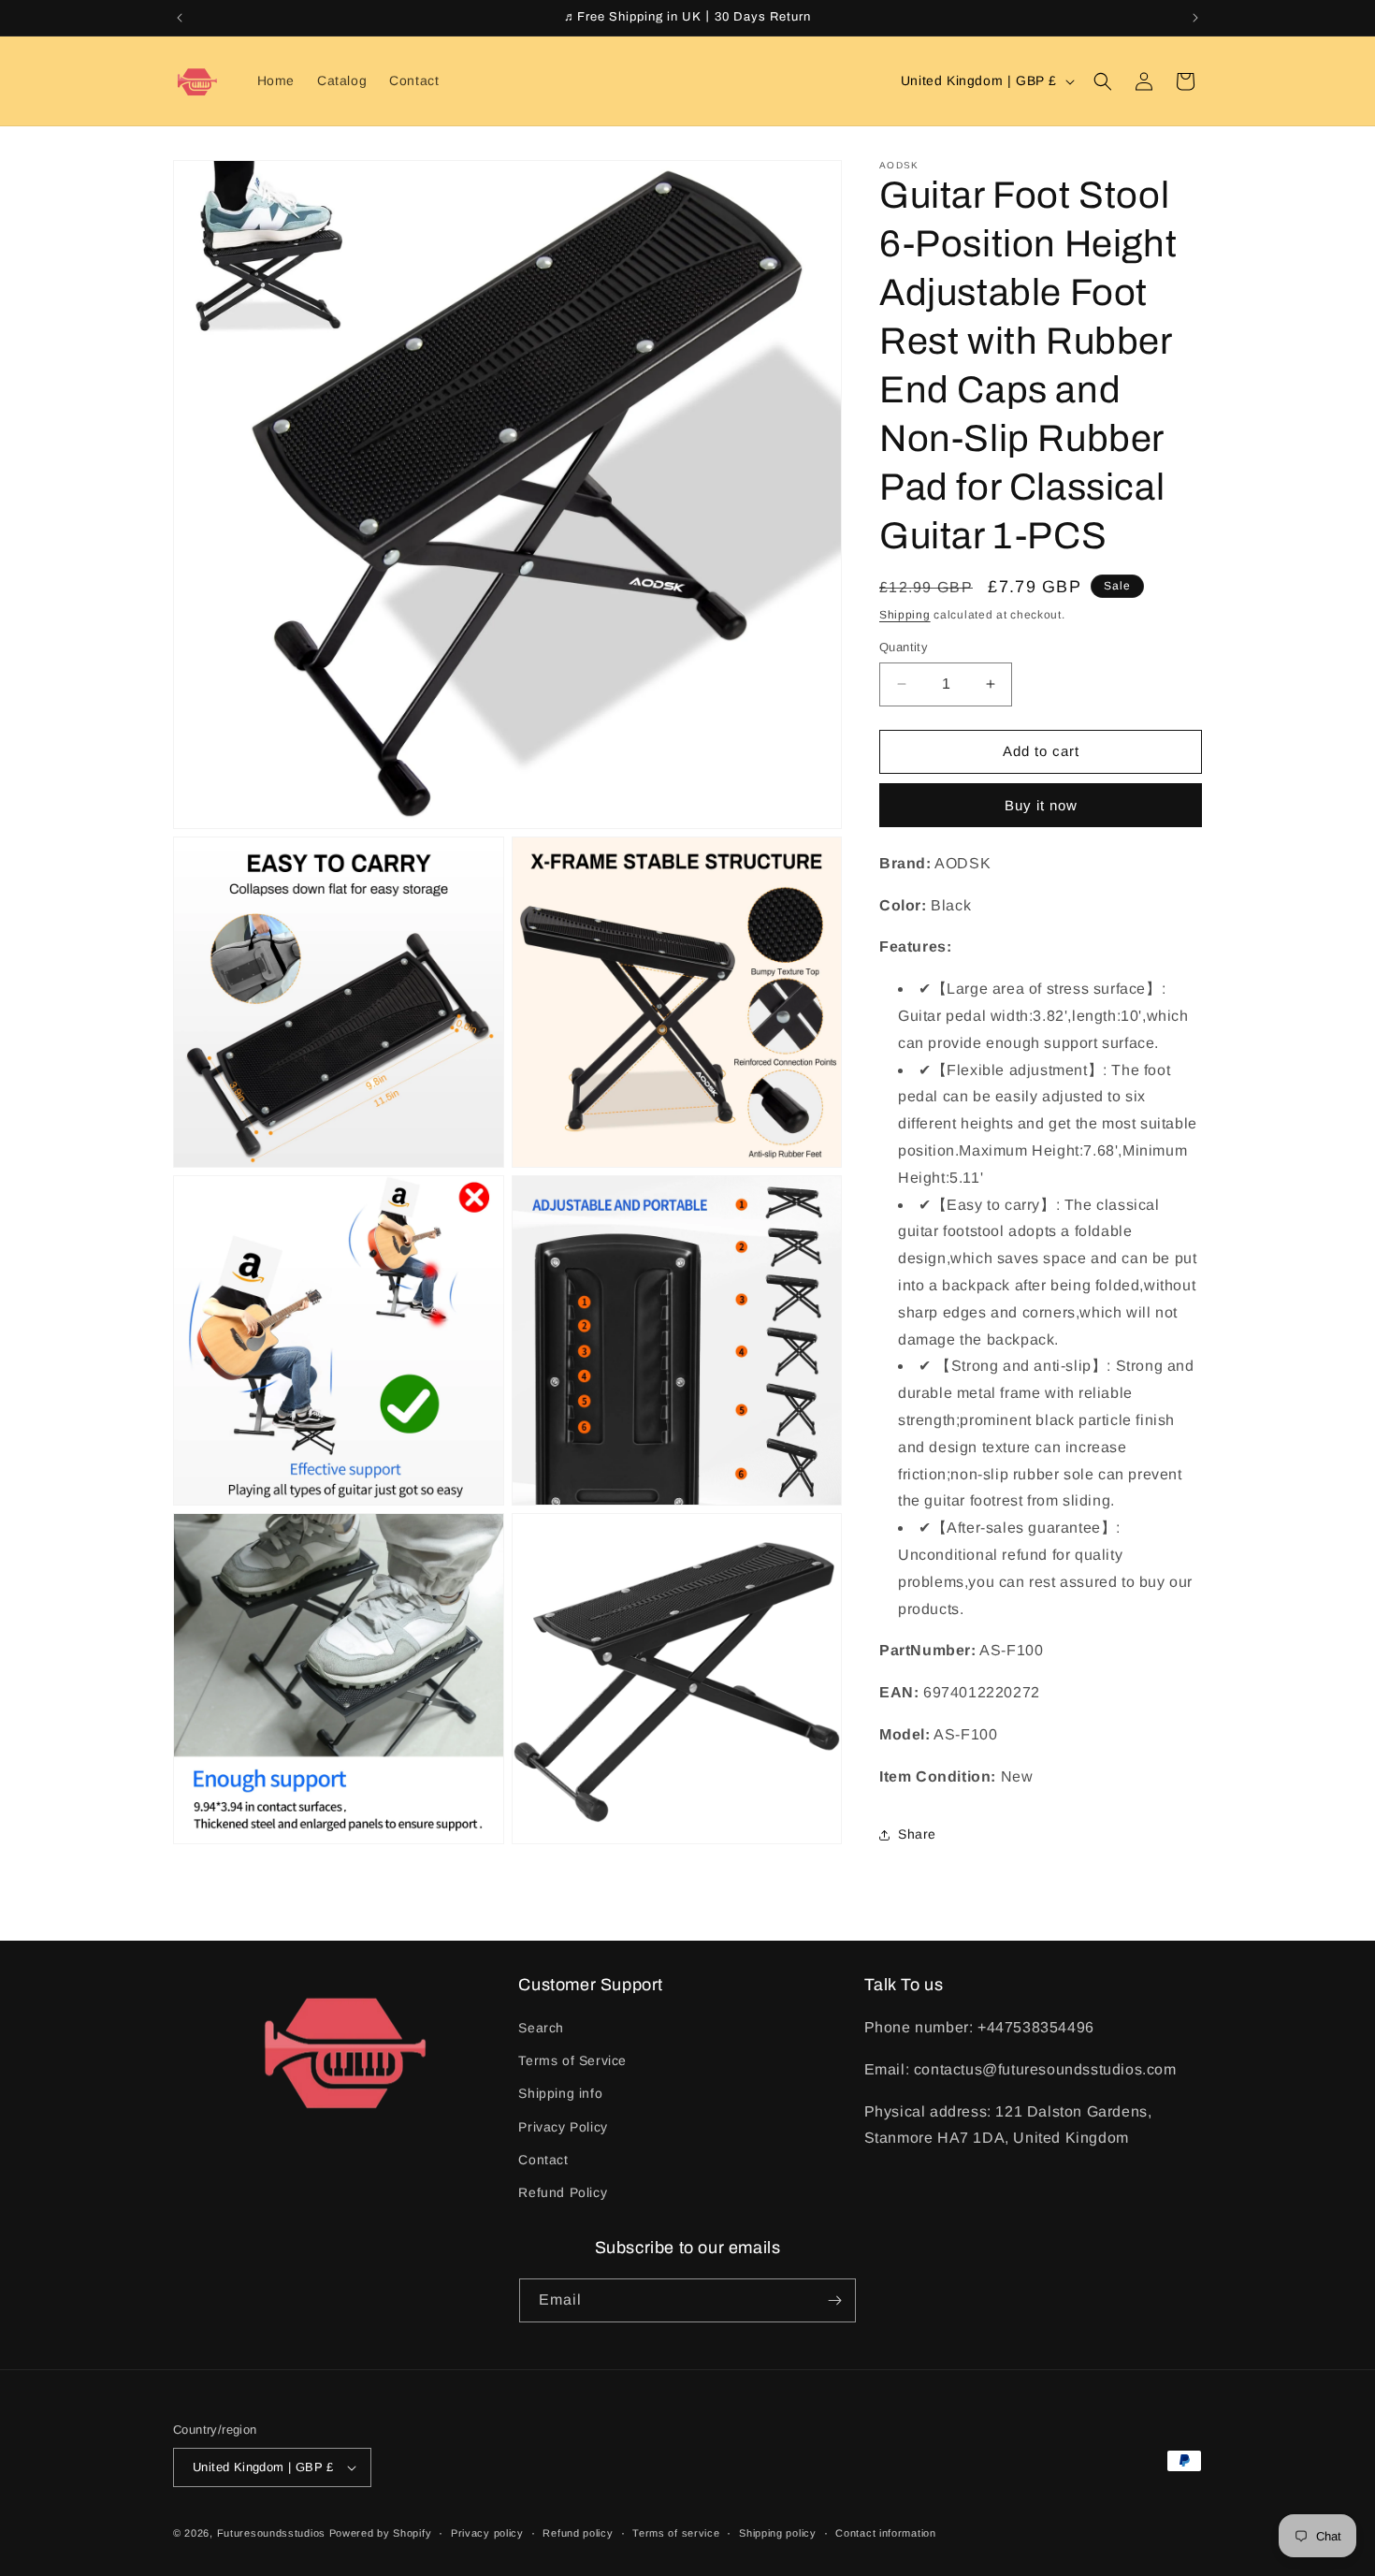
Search (541, 2028)
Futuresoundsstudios (271, 2533)
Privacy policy (487, 2533)
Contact (543, 2160)
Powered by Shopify (381, 2533)
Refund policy (578, 2533)
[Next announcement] (1195, 18)
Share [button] (917, 1834)
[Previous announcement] (180, 18)
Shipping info (560, 2093)
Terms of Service (572, 2060)
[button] (1103, 81)
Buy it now (1041, 805)
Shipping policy (778, 2533)
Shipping (905, 615)
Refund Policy (563, 2192)
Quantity (904, 647)
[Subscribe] (834, 2300)
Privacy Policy (563, 2127)
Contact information (885, 2533)
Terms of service (676, 2533)
